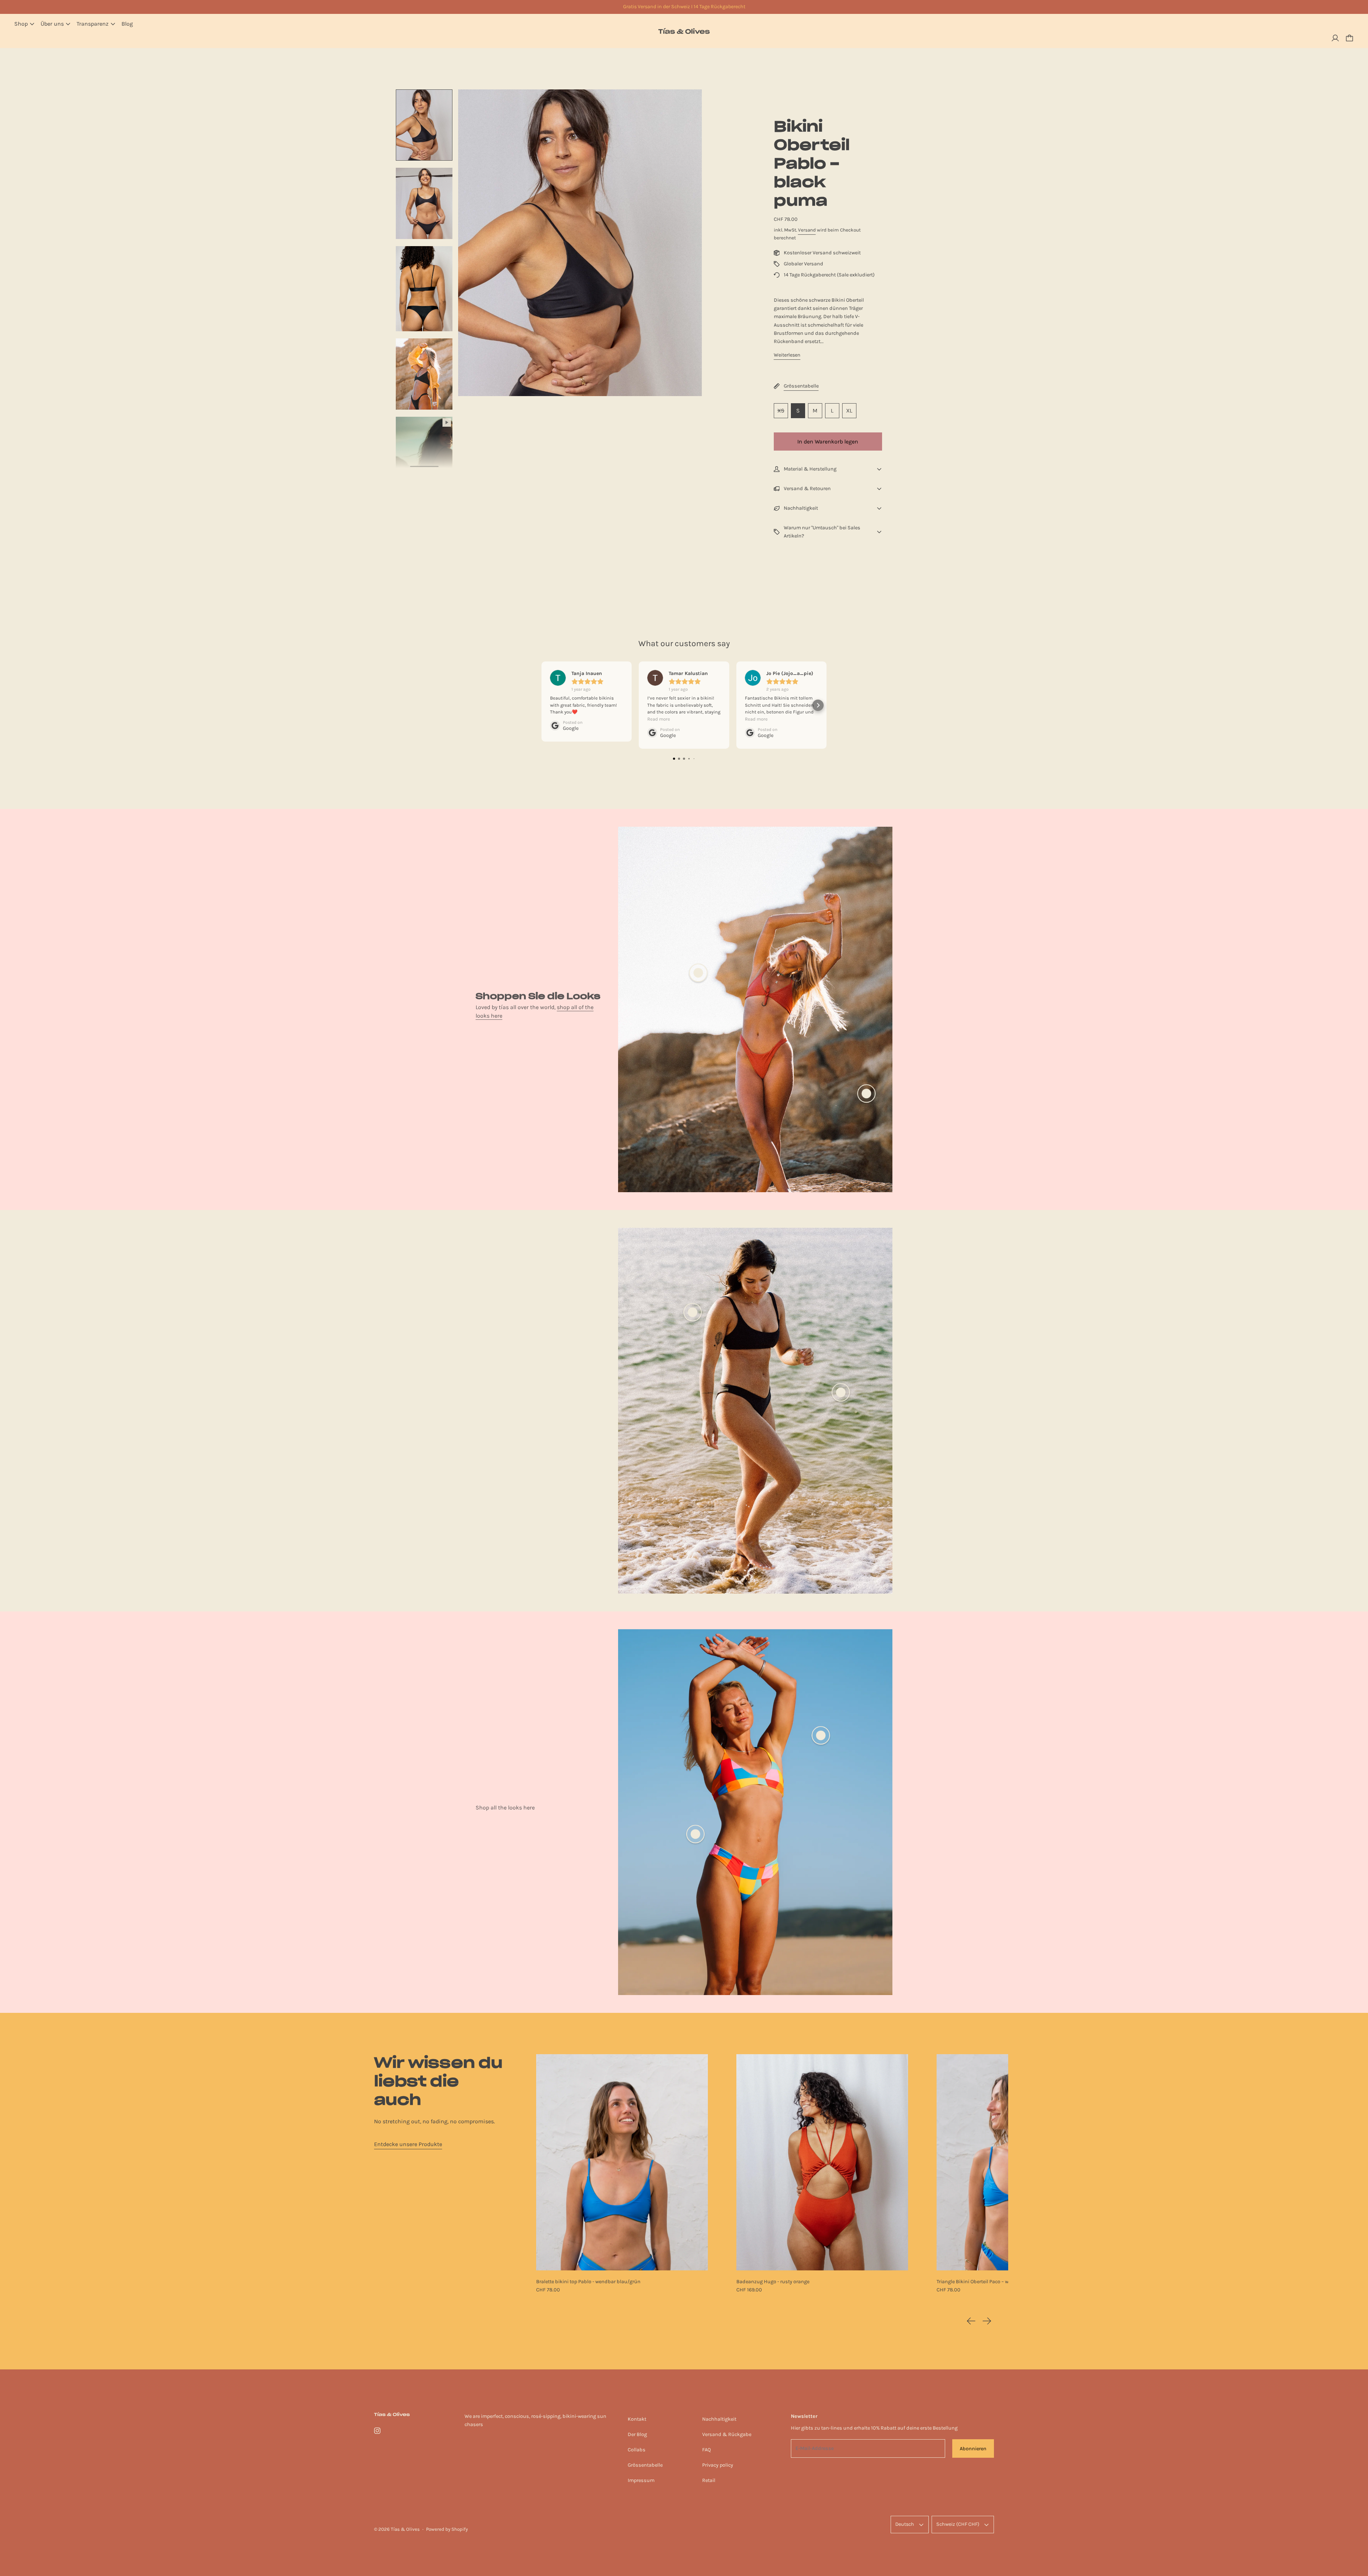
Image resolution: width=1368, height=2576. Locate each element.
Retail (709, 2480)
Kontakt (637, 2419)
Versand (807, 230)
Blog (127, 24)
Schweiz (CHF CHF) (958, 2524)
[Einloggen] (1335, 38)
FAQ (706, 2450)
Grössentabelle (645, 2465)
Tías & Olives (405, 2529)
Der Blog (637, 2434)
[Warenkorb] (1349, 38)
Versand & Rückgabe (727, 2434)
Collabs (637, 2450)
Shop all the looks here (505, 1808)
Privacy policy (718, 2465)
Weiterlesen (787, 355)
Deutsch (905, 2524)
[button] (424, 125)
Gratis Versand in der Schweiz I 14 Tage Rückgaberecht (684, 7)
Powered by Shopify (447, 2529)
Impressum (641, 2480)
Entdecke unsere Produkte (408, 2144)
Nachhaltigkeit (719, 2419)
